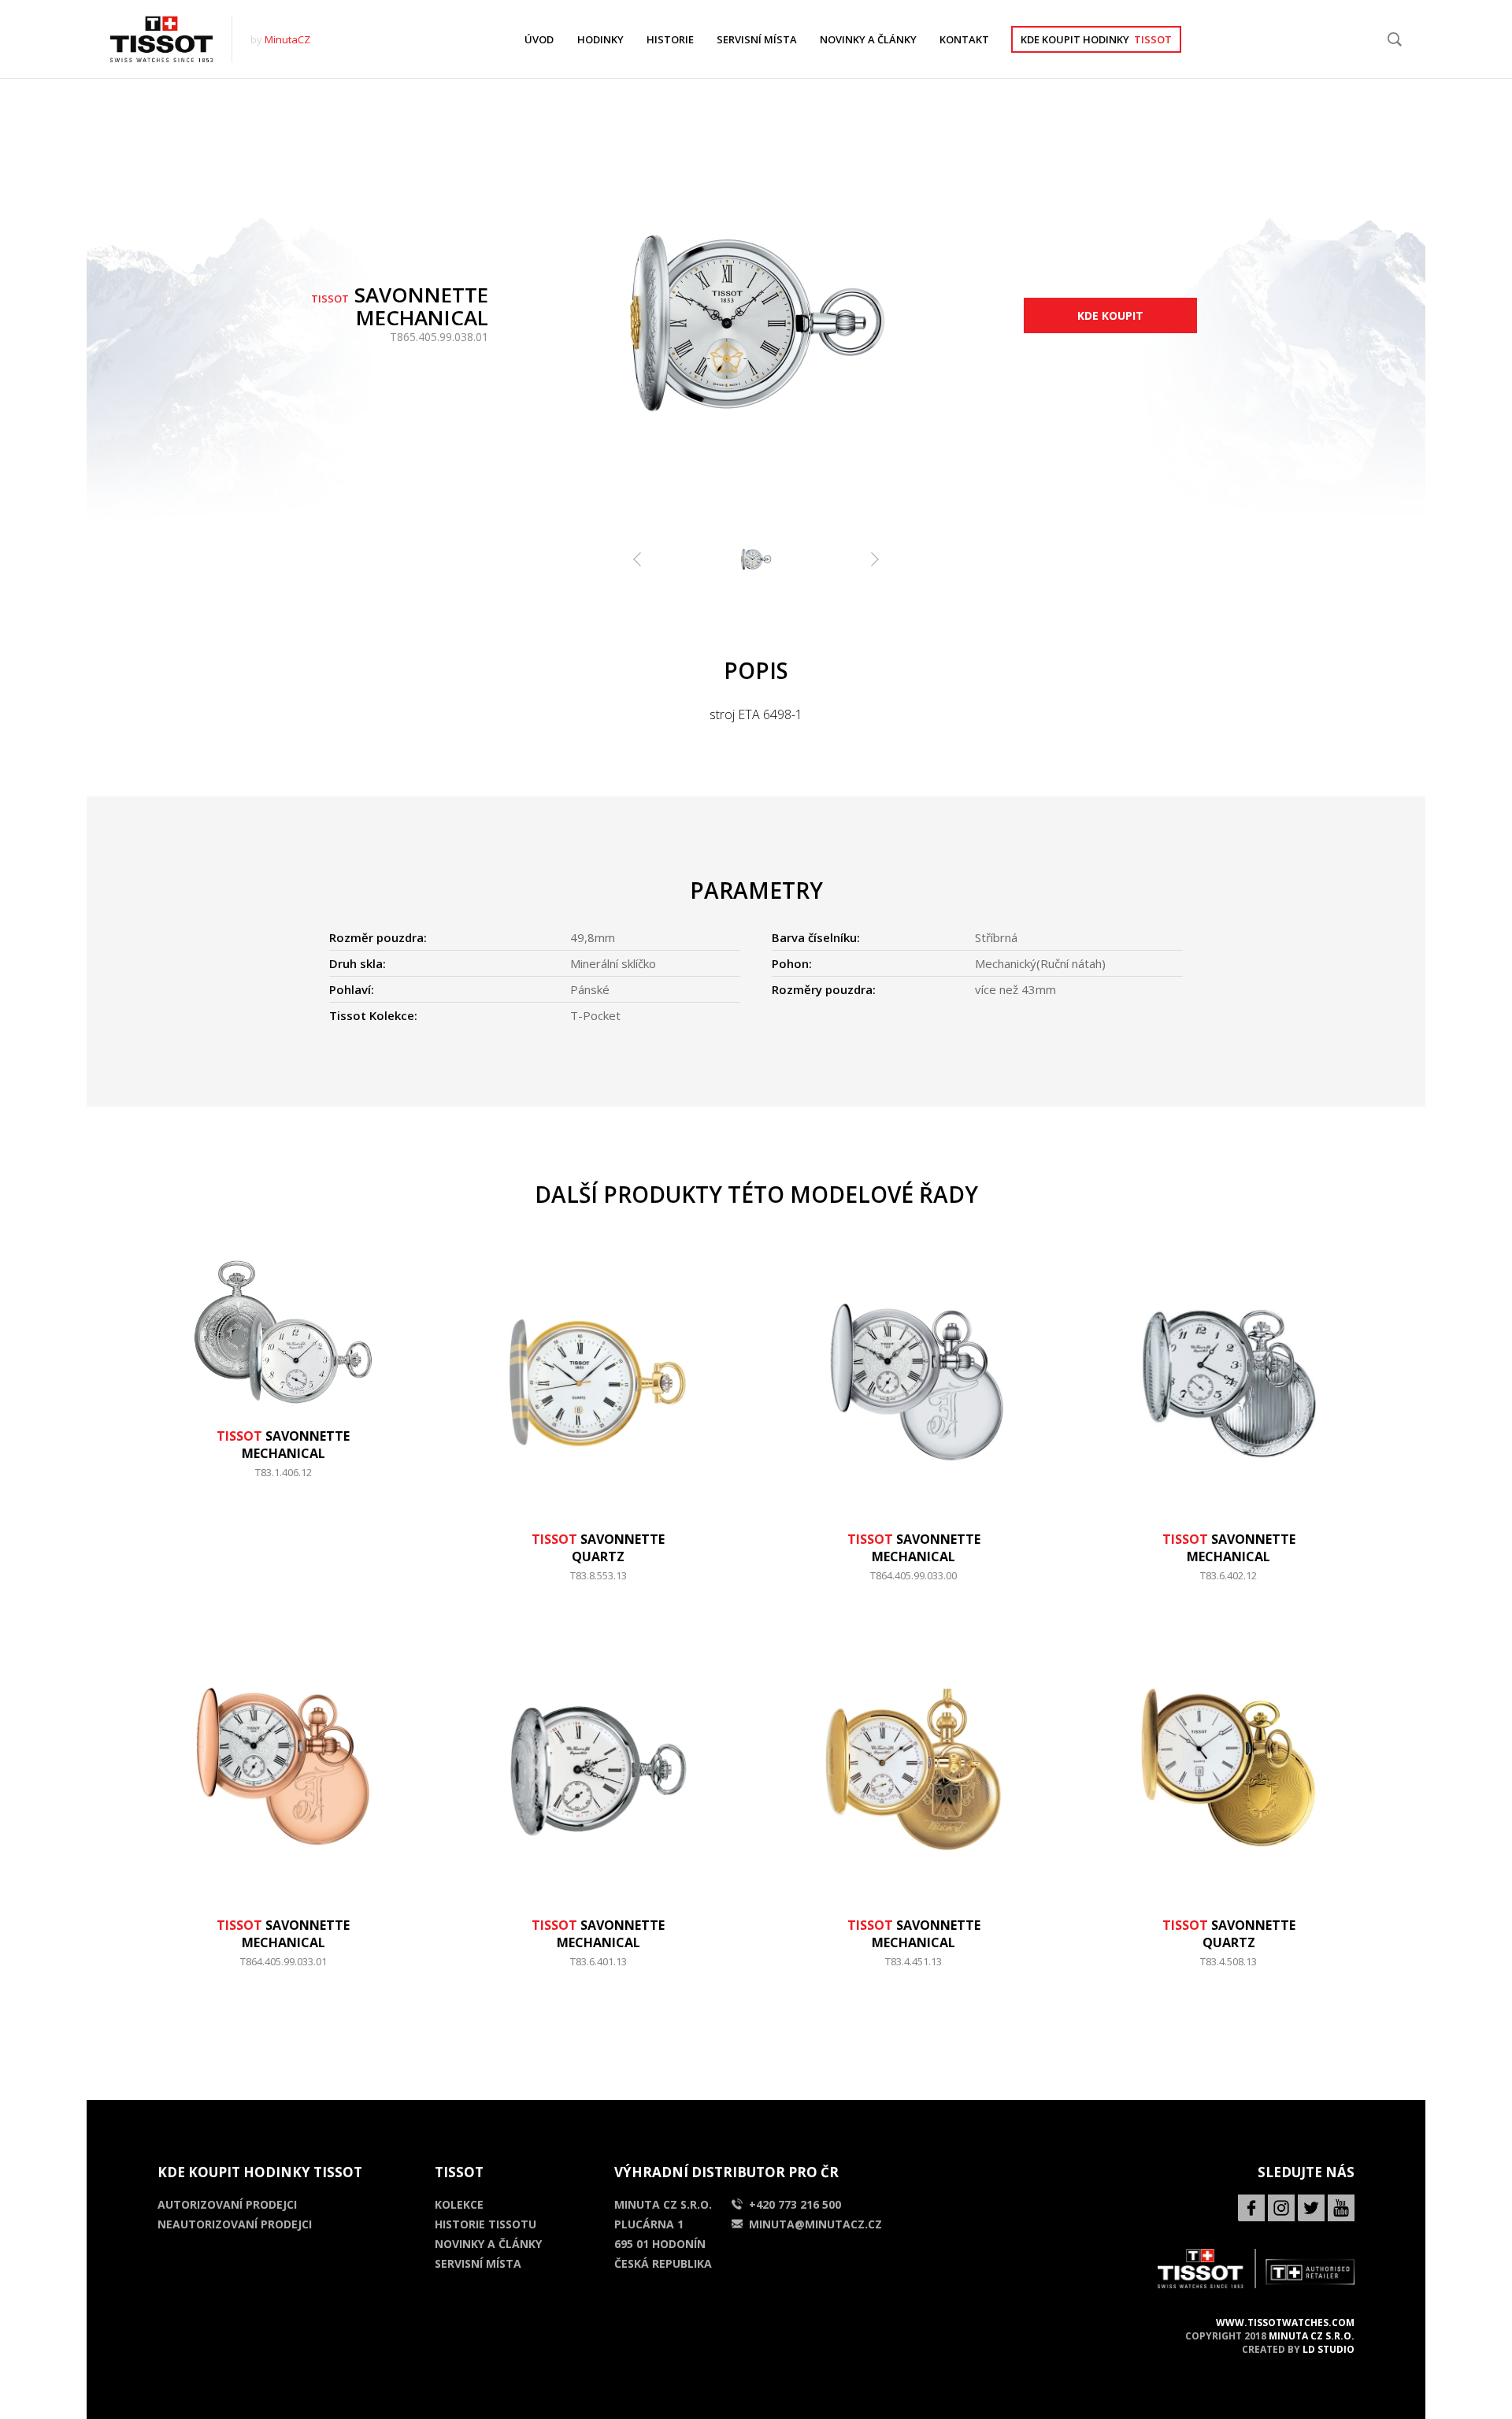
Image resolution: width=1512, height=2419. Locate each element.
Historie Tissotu (485, 2224)
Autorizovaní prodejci (227, 2204)
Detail (283, 1480)
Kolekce (459, 2204)
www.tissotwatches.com (1285, 2323)
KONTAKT (964, 39)
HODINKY (600, 39)
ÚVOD (539, 39)
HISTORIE (670, 39)
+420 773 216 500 (795, 2204)
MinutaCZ (287, 39)
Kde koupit (1110, 315)
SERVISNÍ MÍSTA (757, 39)
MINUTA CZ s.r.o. (1312, 2336)
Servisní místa (478, 2263)
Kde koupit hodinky (1096, 39)
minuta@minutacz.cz (815, 2224)
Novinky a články (488, 2244)
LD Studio (1329, 2349)
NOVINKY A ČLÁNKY (868, 39)
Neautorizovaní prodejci (235, 2224)
